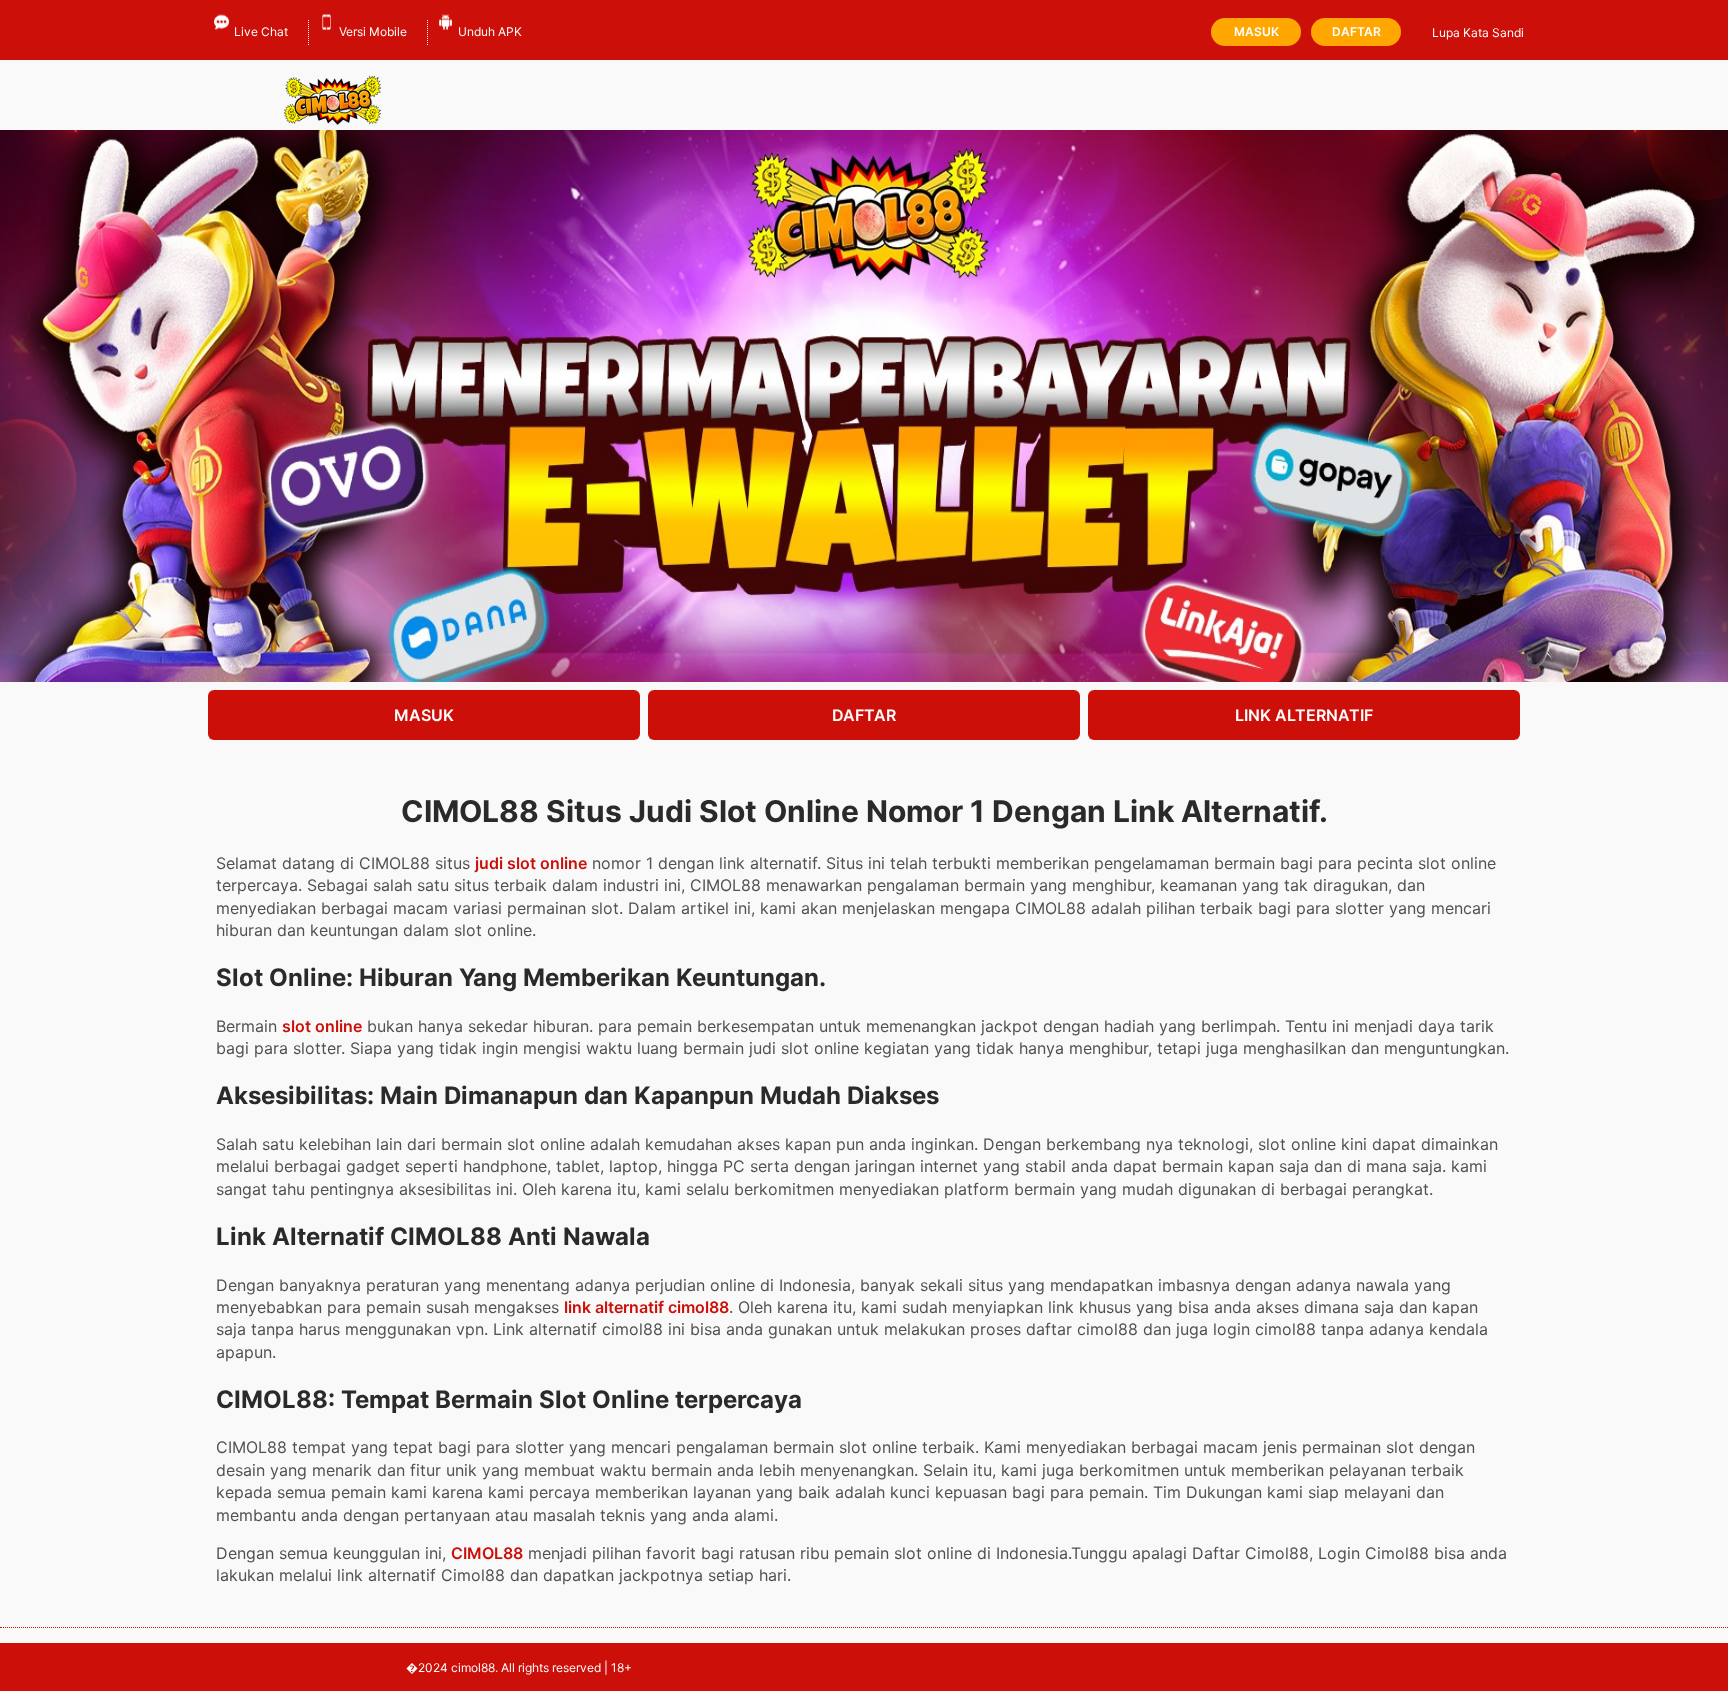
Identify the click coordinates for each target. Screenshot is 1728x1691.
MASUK (424, 715)
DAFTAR (864, 715)
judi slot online (531, 863)
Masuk (1256, 31)
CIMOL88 (487, 1553)
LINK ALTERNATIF (1304, 715)
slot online (322, 1026)
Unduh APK (490, 31)
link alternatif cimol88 (646, 1307)
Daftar (1356, 31)
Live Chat (261, 31)
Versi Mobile (373, 31)
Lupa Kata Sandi (1478, 32)
